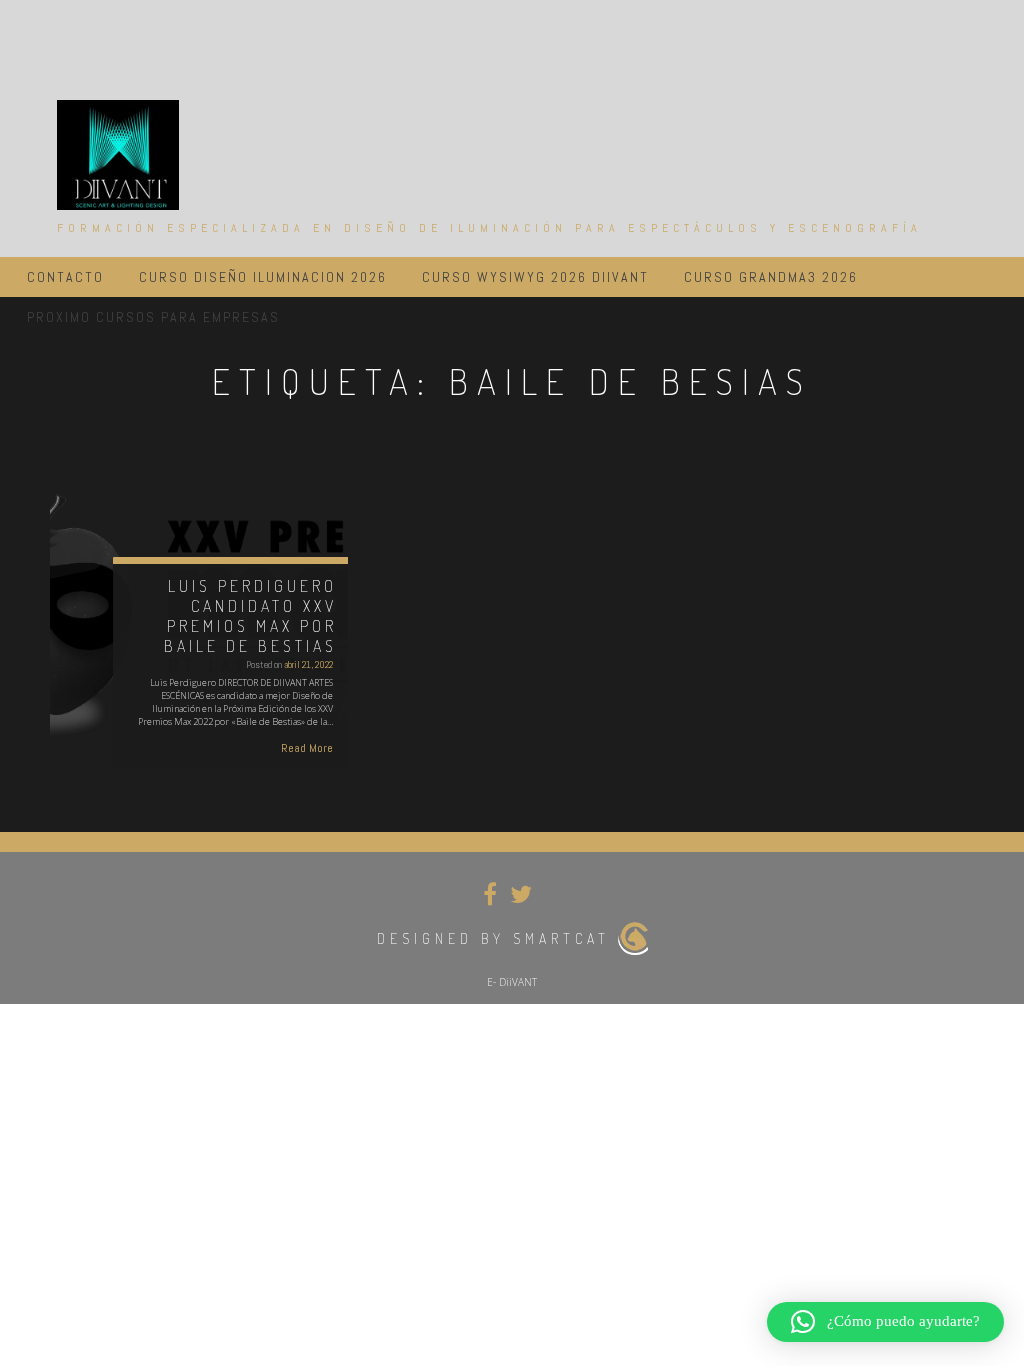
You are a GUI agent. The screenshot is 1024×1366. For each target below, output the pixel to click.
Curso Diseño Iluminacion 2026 (263, 277)
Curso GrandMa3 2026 (771, 277)
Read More (307, 748)
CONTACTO (65, 277)
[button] (885, 1322)
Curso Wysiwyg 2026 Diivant (535, 277)
